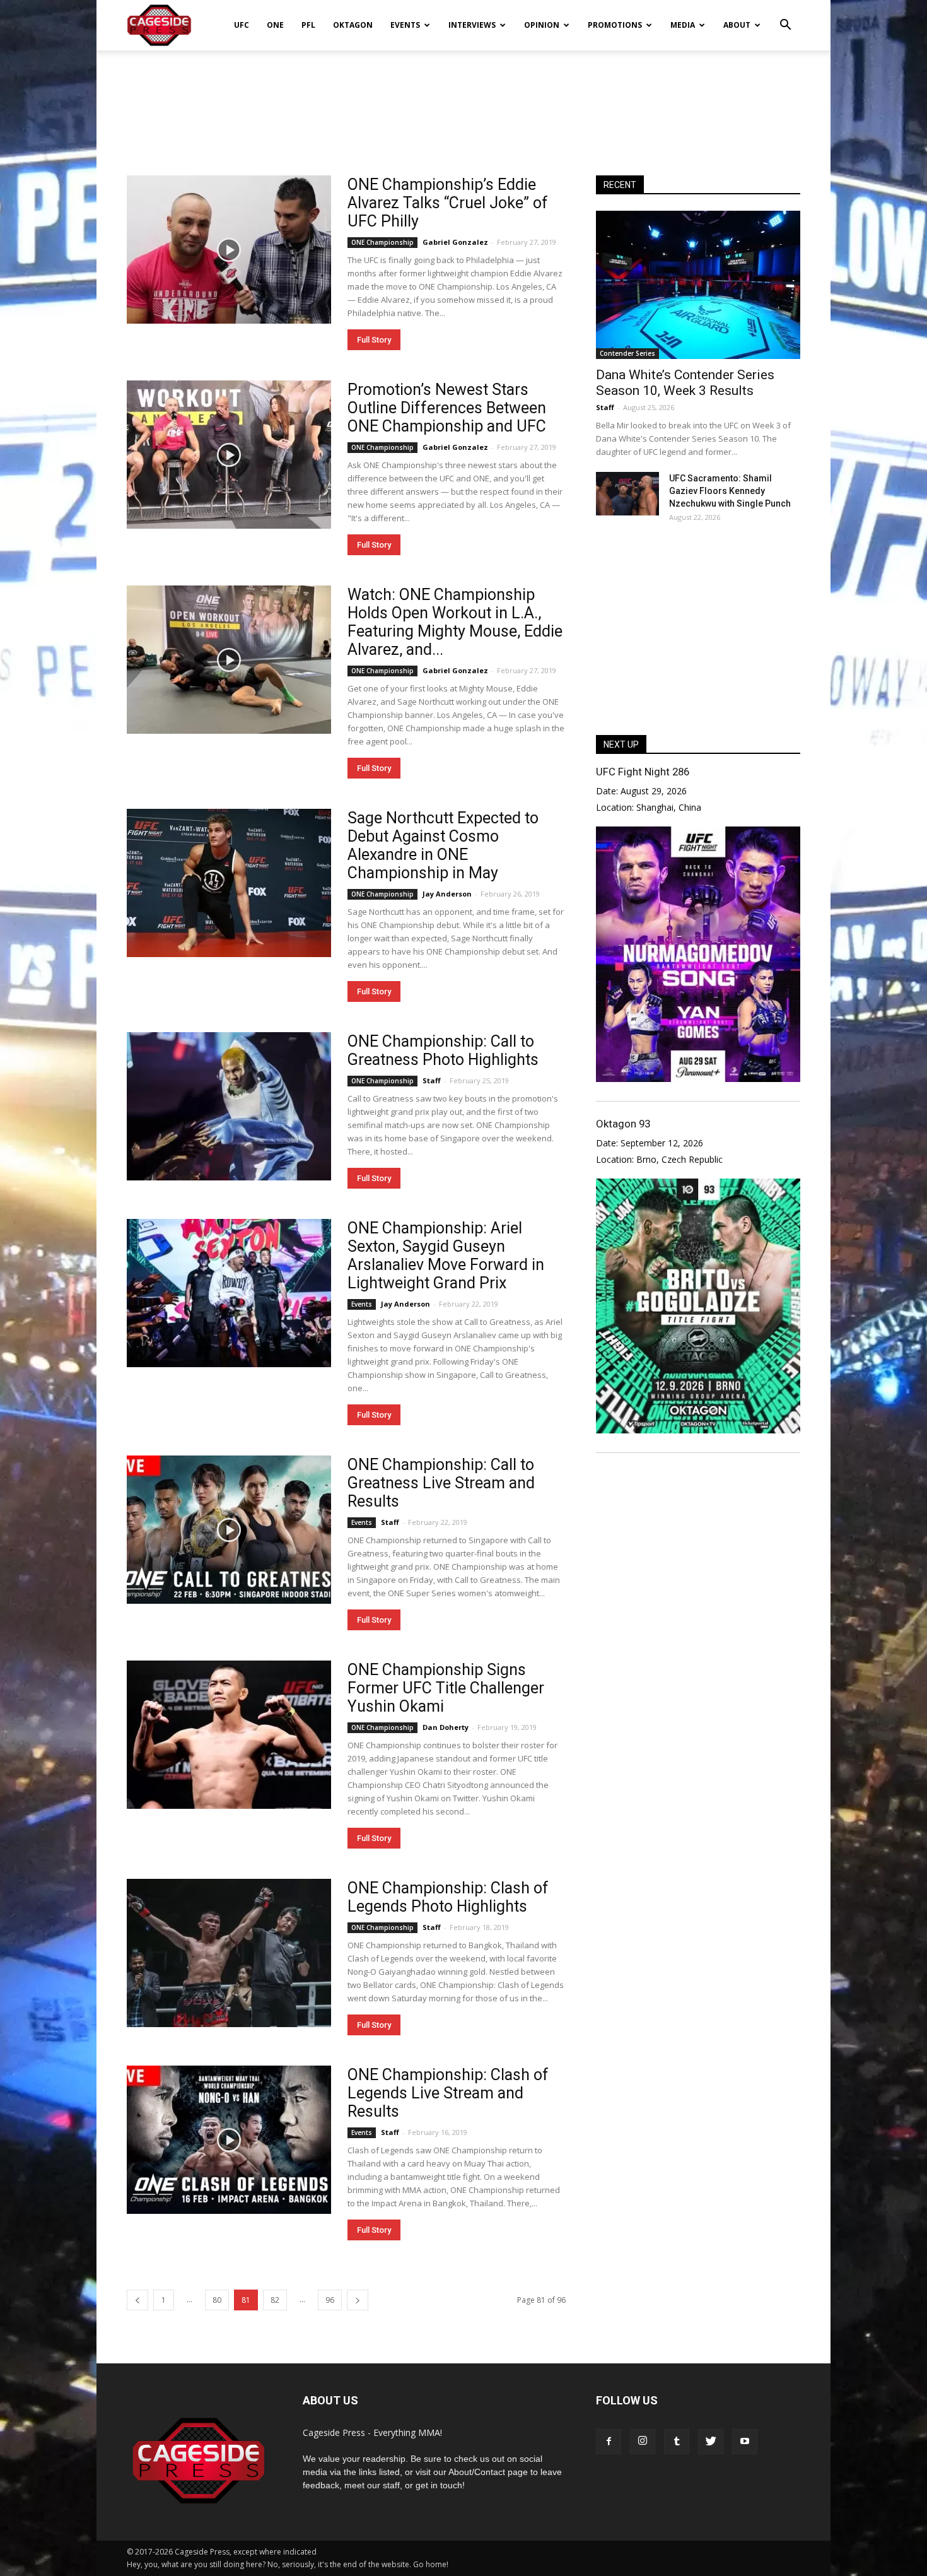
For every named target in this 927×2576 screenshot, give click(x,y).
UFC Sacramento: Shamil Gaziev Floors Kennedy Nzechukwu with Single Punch (730, 491)
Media (683, 25)
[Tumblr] (677, 2442)
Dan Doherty (446, 1727)
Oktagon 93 (623, 1124)
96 (330, 2300)
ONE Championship (382, 242)
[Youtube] (745, 2442)
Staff (432, 1080)
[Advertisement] (463, 94)
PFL (308, 25)
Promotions (615, 25)
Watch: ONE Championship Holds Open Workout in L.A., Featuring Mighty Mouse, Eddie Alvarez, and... (455, 622)
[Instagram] (643, 2442)
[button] (785, 16)
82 (275, 2300)
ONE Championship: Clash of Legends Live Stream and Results (448, 2093)
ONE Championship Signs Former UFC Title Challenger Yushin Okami (446, 1688)
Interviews (472, 25)
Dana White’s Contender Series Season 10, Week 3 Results (685, 383)
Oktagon (353, 25)
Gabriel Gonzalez (455, 242)
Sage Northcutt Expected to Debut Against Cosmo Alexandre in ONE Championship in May (443, 845)
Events (405, 25)
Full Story (374, 340)
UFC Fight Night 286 (643, 772)
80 (217, 2300)
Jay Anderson (447, 894)
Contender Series (627, 353)
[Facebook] (609, 2442)
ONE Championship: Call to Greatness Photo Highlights (443, 1050)
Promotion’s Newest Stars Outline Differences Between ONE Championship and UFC (447, 408)
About (737, 25)
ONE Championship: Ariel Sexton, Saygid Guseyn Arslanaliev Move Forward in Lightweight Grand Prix (446, 1256)
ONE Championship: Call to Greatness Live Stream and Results (441, 1483)
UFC (242, 25)
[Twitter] (711, 2442)
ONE (275, 25)
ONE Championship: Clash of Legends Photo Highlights (448, 1897)
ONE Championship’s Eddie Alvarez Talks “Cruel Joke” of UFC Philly (448, 203)
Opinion (542, 25)
